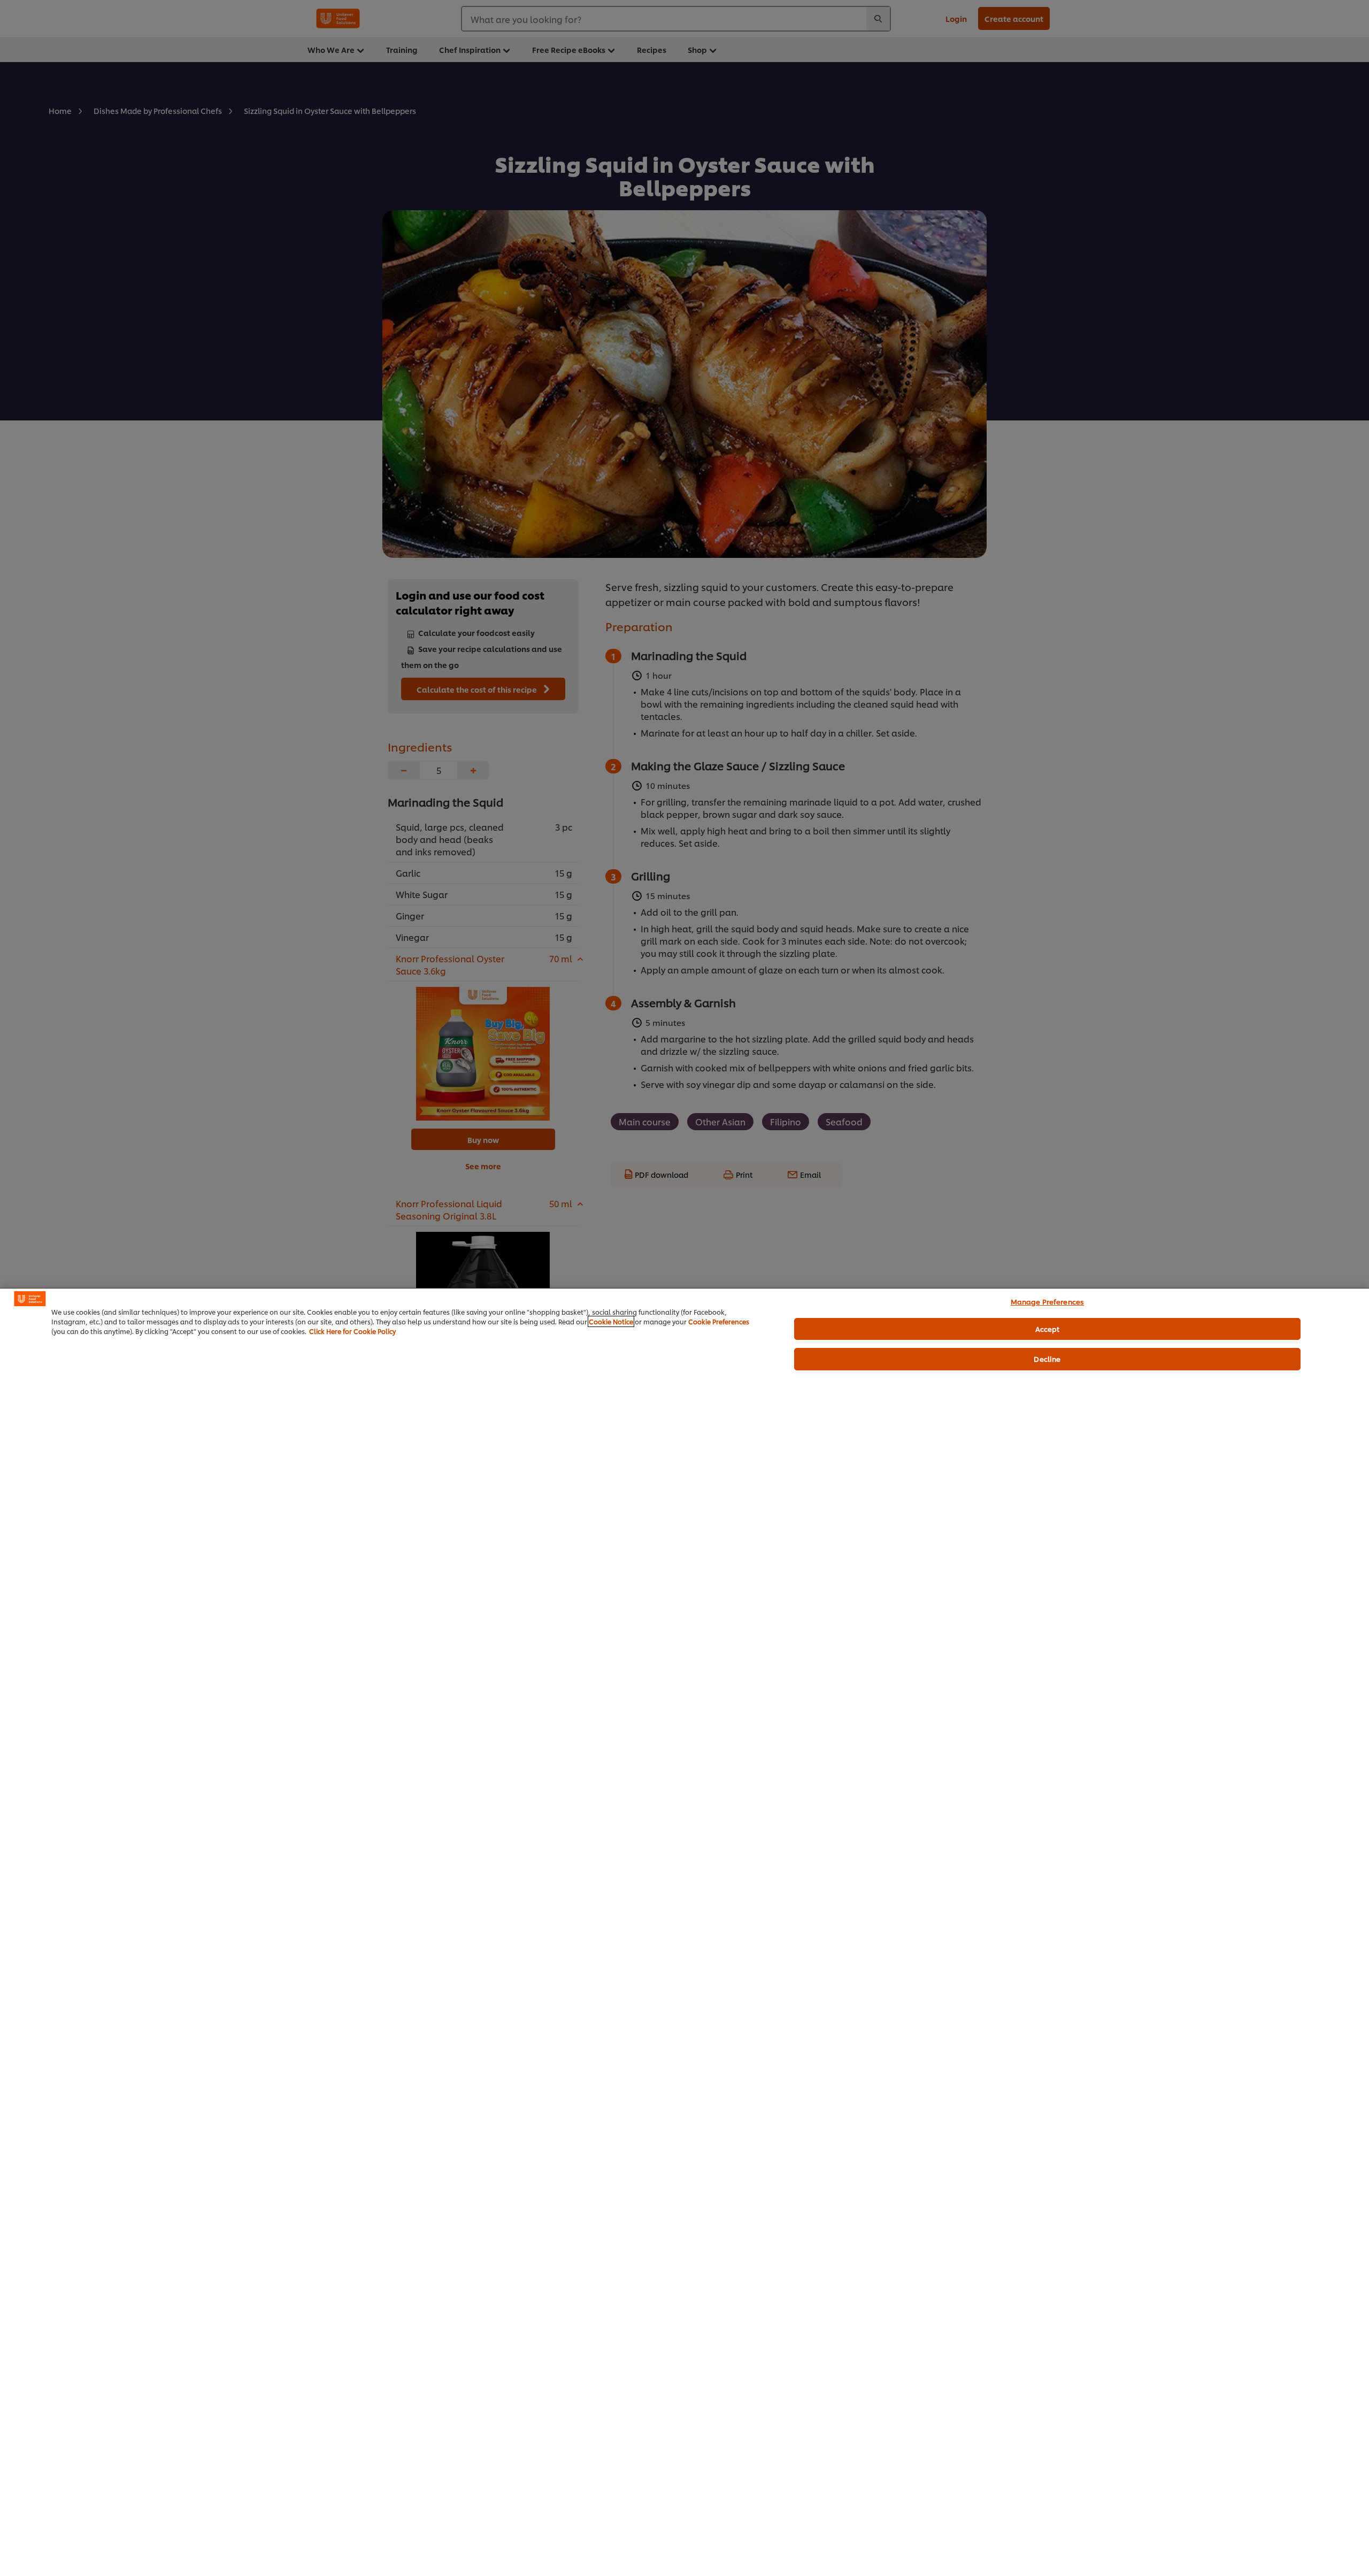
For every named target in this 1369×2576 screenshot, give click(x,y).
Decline (1047, 1359)
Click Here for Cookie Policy (352, 1331)
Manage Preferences (1047, 1301)
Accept (1048, 1329)
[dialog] (684, 1932)
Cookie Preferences (719, 1321)
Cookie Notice (611, 1321)
